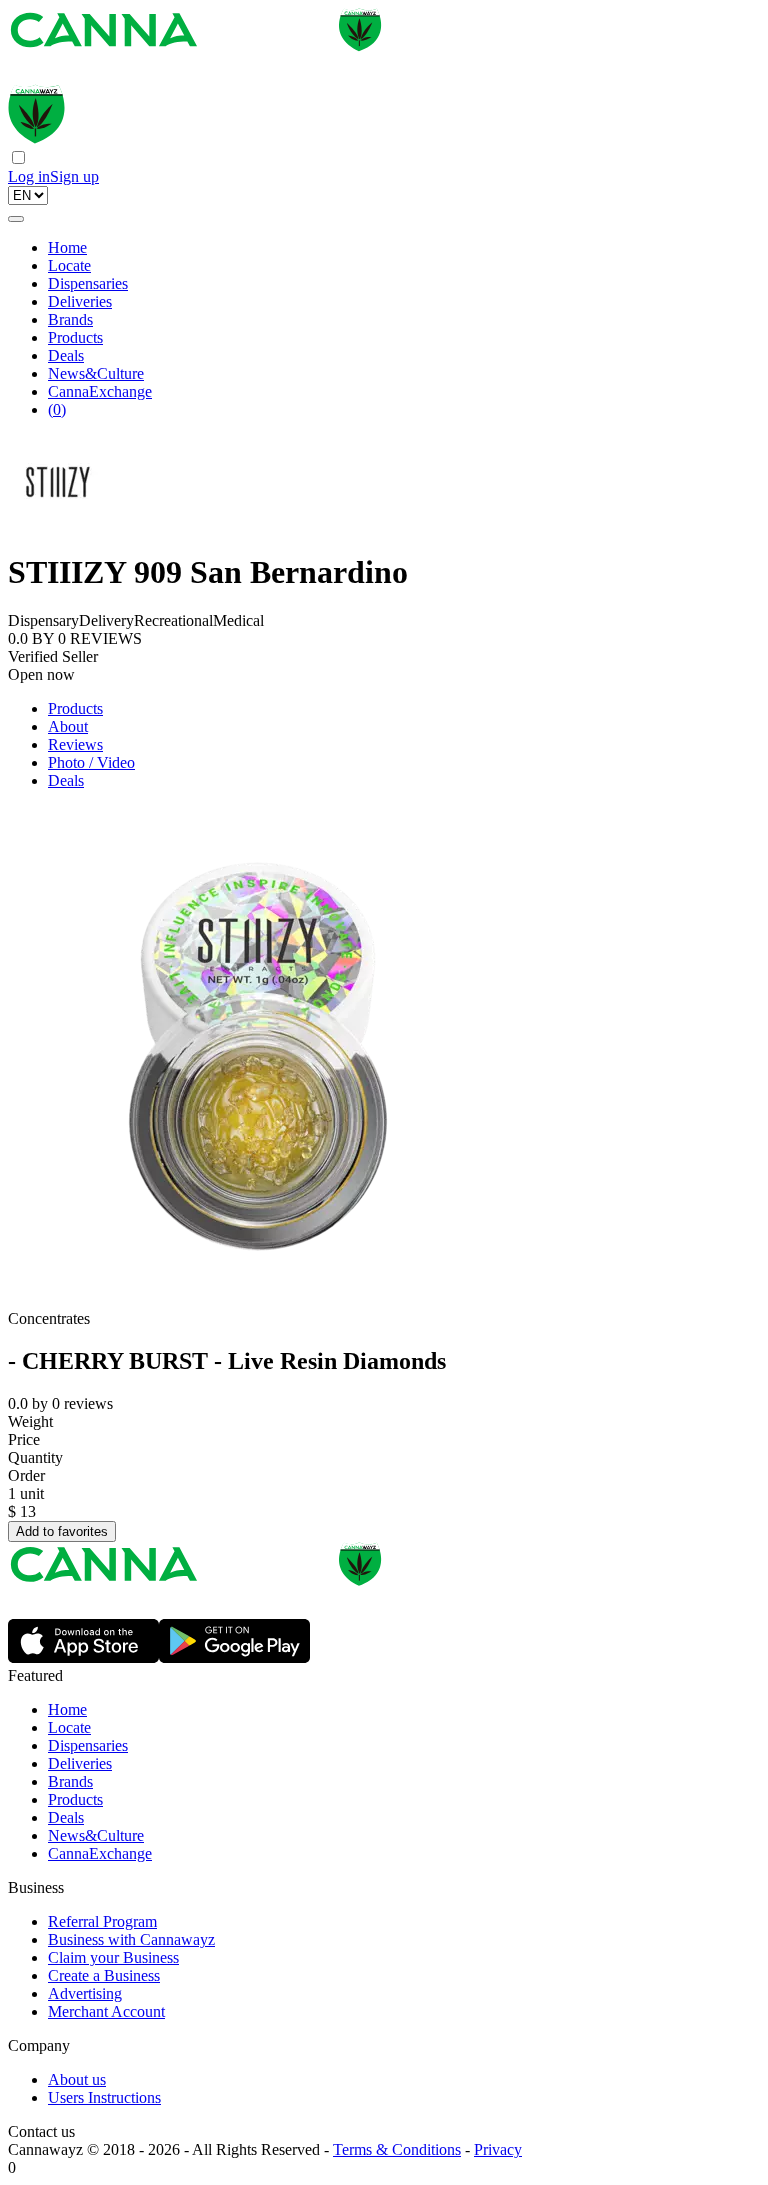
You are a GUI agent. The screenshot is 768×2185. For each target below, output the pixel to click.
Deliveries (80, 301)
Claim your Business (113, 1957)
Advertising (85, 1993)
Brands (70, 319)
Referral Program (102, 1921)
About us (77, 2079)
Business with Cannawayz (131, 1939)
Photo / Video (91, 762)
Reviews (75, 744)
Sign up (74, 176)
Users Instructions (104, 2097)
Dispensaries (88, 283)
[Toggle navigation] (16, 219)
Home (67, 247)
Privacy (498, 2149)
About (68, 726)
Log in (29, 176)
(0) (57, 409)
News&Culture (96, 373)
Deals (66, 355)
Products (75, 337)
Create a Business (104, 1975)
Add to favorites (62, 1531)
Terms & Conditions (397, 2149)
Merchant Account (106, 2011)
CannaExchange (100, 391)
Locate (69, 265)
